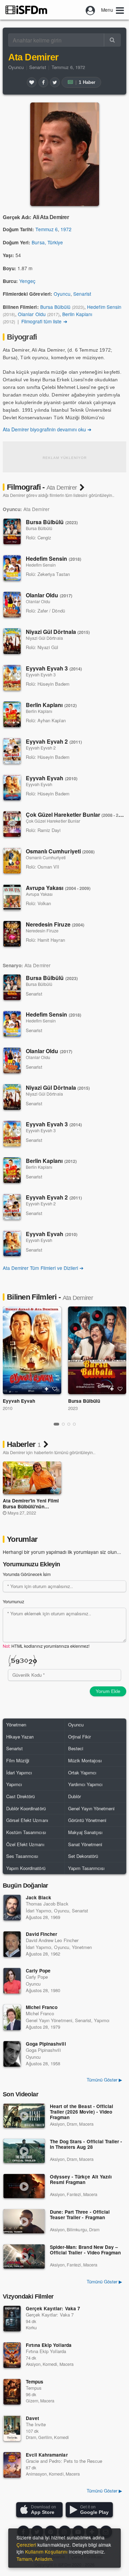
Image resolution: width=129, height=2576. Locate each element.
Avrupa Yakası (58, 888)
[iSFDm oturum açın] (90, 10)
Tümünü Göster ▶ (104, 2281)
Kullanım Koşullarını (46, 2551)
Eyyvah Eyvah (52, 778)
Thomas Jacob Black (47, 1904)
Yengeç (27, 281)
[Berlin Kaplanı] (12, 714)
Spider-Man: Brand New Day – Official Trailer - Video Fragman (85, 2250)
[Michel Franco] (12, 2017)
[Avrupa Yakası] (12, 897)
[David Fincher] (12, 1944)
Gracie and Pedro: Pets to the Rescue (64, 2461)
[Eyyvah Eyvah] (12, 787)
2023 (73, 1408)
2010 (8, 1408)
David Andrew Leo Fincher (52, 1940)
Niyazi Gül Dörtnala (58, 632)
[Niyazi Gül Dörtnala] (12, 641)
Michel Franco (42, 2007)
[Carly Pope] (12, 1981)
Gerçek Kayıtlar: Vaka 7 (53, 2308)
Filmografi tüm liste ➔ (44, 321)
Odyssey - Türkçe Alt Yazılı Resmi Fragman (81, 2180)
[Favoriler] (32, 82)
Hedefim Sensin (104, 307)
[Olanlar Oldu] (12, 605)
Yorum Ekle (108, 1691)
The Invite (36, 2424)
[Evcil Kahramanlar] (12, 2465)
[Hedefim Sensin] (12, 568)
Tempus (35, 2382)
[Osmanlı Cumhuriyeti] (12, 861)
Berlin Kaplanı (77, 314)
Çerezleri (26, 2545)
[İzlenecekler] (46, 1389)
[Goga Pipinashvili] (12, 2054)
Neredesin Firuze (55, 924)
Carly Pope (38, 1971)
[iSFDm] (26, 10)
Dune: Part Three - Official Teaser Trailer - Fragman (80, 2215)
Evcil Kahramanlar (47, 2455)
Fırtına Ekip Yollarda (49, 2345)
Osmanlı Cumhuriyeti (60, 851)
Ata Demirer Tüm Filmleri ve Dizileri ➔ (43, 1268)
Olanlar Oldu (32, 314)
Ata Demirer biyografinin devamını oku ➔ (47, 429)
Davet (33, 2418)
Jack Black (39, 1897)
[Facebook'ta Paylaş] (43, 82)
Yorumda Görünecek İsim (27, 1574)
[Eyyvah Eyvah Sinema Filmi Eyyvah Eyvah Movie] (32, 1350)
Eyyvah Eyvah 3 (54, 668)
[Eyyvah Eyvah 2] (12, 751)
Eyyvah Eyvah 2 (54, 741)
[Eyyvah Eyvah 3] (12, 678)
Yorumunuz (13, 1602)
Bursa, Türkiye (47, 242)
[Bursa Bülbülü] (12, 531)
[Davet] (12, 2428)
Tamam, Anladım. (35, 2559)
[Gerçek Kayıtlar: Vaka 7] (12, 2319)
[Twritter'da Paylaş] (55, 82)
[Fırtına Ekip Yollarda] (12, 2355)
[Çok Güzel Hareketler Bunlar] (12, 824)
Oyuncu (16, 67)
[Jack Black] (12, 1908)
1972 (66, 229)
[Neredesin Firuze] (12, 934)
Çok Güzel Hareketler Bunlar (77, 815)
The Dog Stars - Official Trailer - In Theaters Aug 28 (86, 2144)
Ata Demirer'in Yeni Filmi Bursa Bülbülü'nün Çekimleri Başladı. (31, 1506)
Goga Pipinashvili (46, 2044)
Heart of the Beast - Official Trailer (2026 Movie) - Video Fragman (82, 2112)
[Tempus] (12, 2392)
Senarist (37, 67)
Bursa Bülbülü (55, 307)
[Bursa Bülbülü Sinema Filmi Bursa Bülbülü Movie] (97, 1350)
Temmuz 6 (46, 229)
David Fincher (41, 1934)
